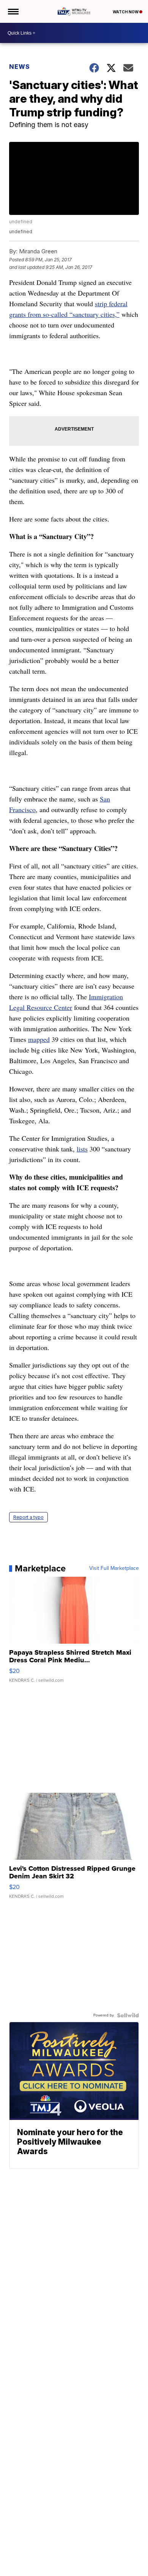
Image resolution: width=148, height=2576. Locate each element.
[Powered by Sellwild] (128, 2015)
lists (82, 1149)
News (20, 67)
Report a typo (28, 1517)
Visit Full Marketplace (114, 1568)
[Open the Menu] (13, 11)
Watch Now (126, 12)
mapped (39, 1039)
